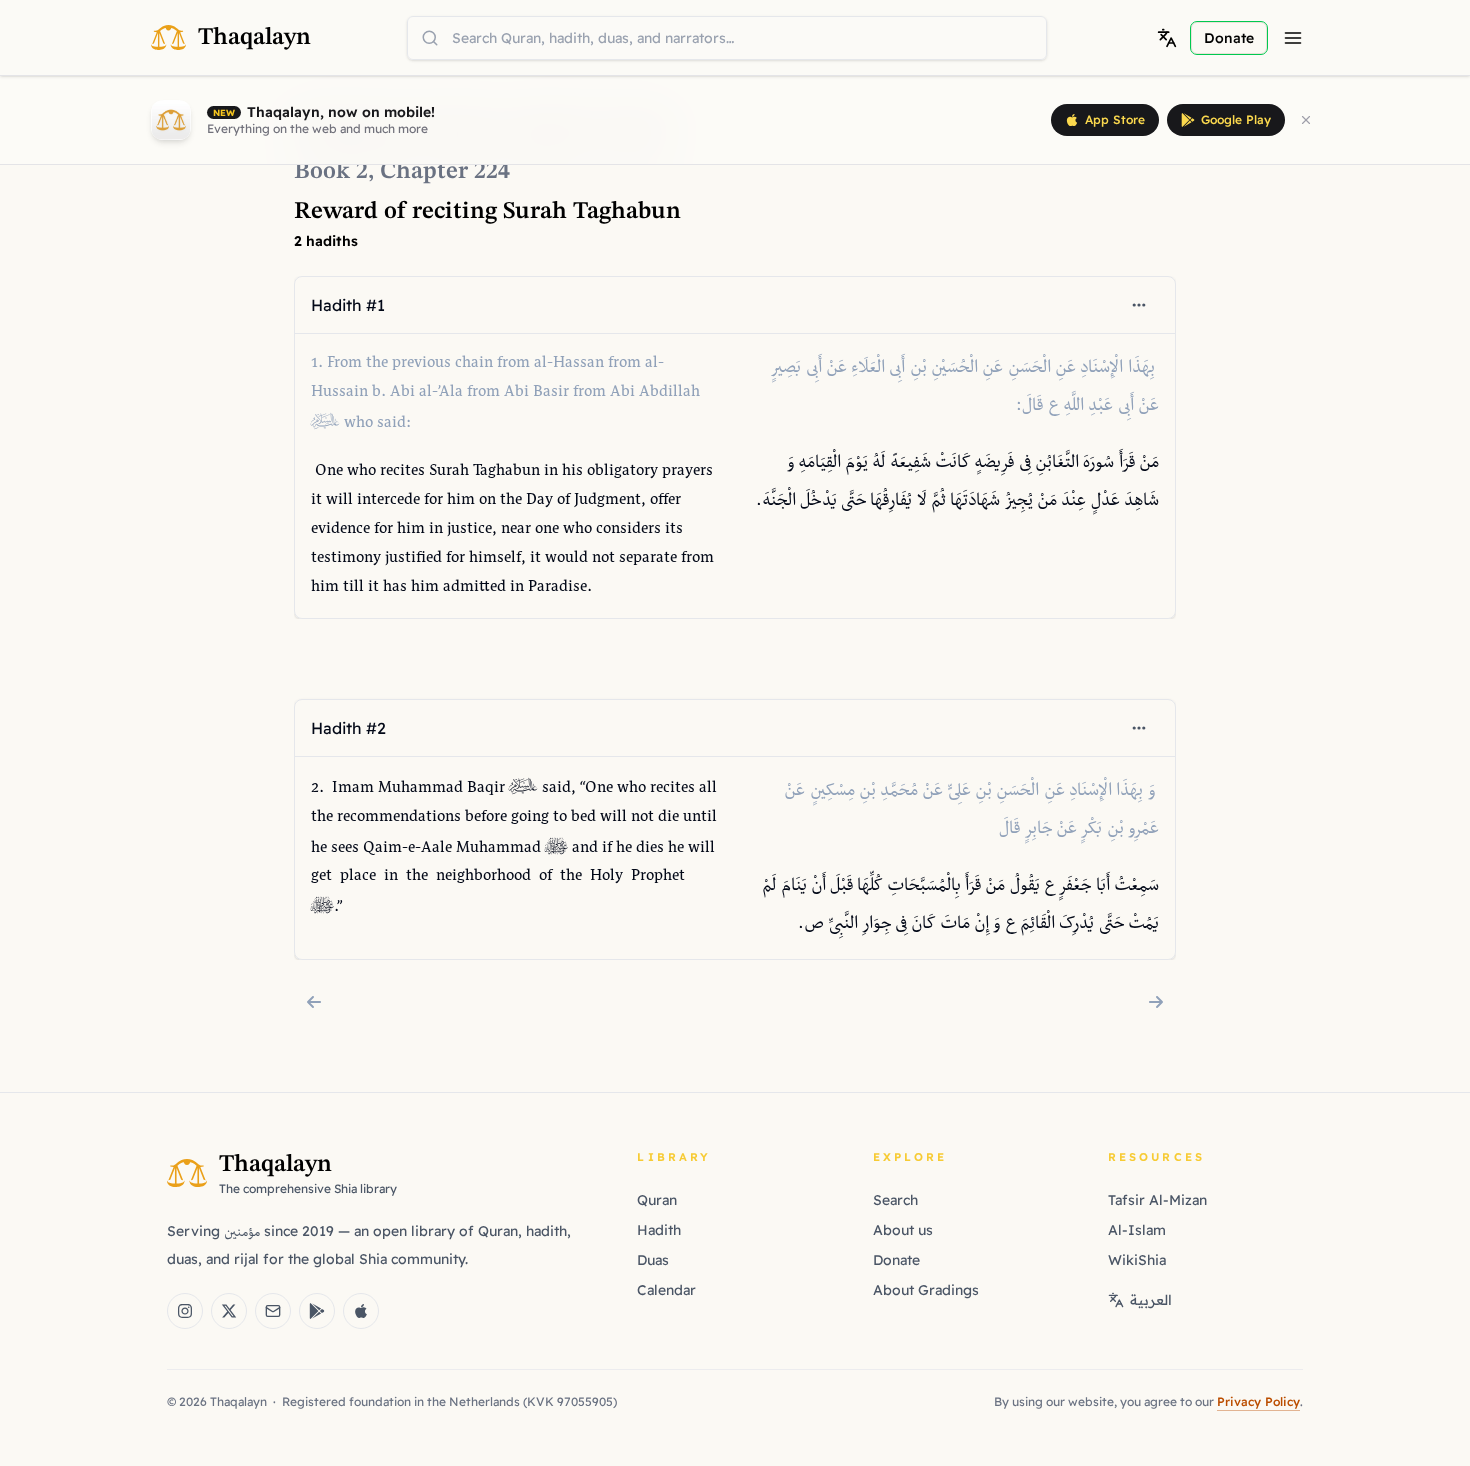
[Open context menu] (1139, 305)
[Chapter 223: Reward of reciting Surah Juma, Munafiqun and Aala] (314, 1002)
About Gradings (926, 1290)
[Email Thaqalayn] (273, 1311)
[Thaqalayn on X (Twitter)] (229, 1311)
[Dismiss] (1306, 120)
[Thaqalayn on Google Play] (317, 1311)
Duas (653, 1260)
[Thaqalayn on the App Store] (361, 1311)
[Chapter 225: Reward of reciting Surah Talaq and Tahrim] (1156, 1002)
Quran (657, 1200)
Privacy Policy (1258, 1401)
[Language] (1167, 38)
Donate (896, 1260)
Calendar (666, 1290)
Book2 (331, 172)
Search (895, 1200)
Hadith (659, 1230)
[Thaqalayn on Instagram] (185, 1311)
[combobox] (727, 38)
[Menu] (1293, 38)
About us (903, 1230)
